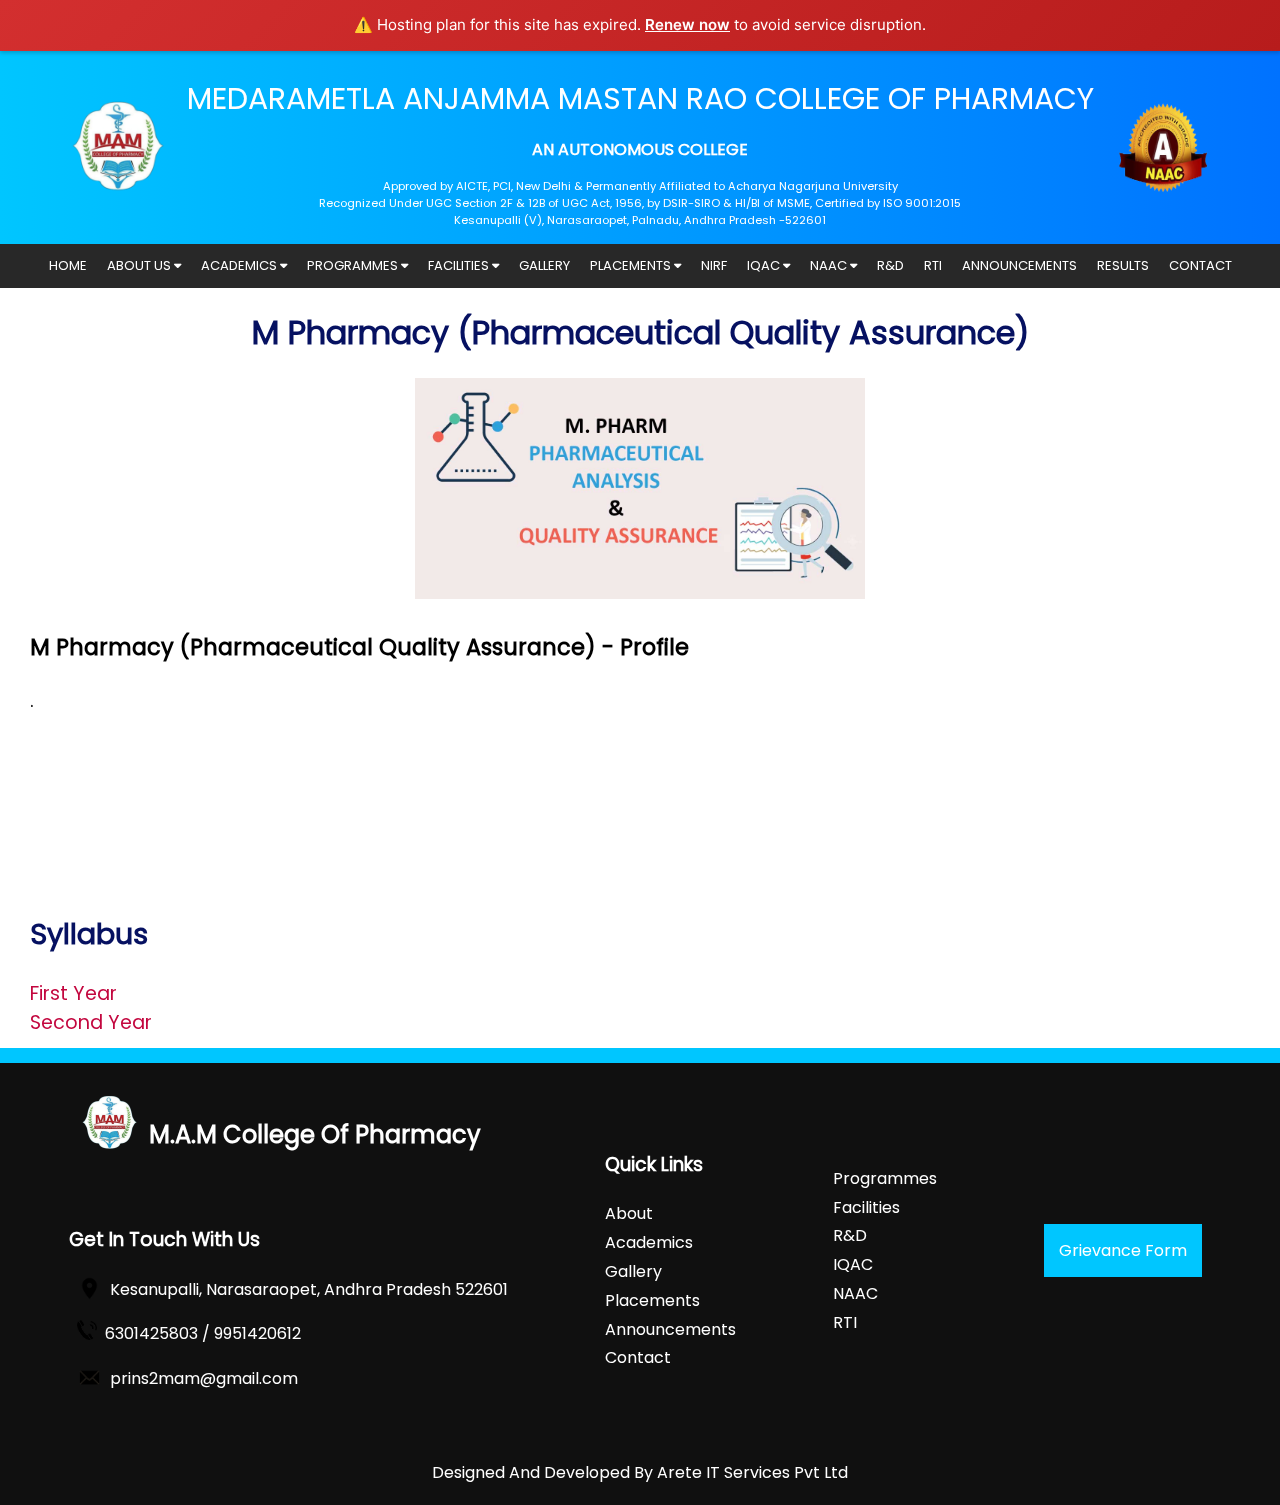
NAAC (830, 265)
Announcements (670, 1329)
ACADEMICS (240, 265)
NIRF (714, 265)
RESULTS (1123, 265)
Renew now (687, 24)
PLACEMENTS (632, 265)
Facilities (866, 1207)
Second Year (91, 1022)
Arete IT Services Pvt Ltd (752, 1472)
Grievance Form (1123, 1250)
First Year (73, 993)
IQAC (765, 265)
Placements (652, 1300)
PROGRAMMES (354, 265)
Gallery (633, 1271)
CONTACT (1200, 265)
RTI (933, 265)
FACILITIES (460, 265)
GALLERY (544, 265)
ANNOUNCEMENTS (1019, 265)
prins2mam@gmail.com (204, 1378)
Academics (649, 1242)
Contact (638, 1357)
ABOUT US (140, 265)
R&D (890, 265)
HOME (68, 265)
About (629, 1213)
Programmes (885, 1178)
